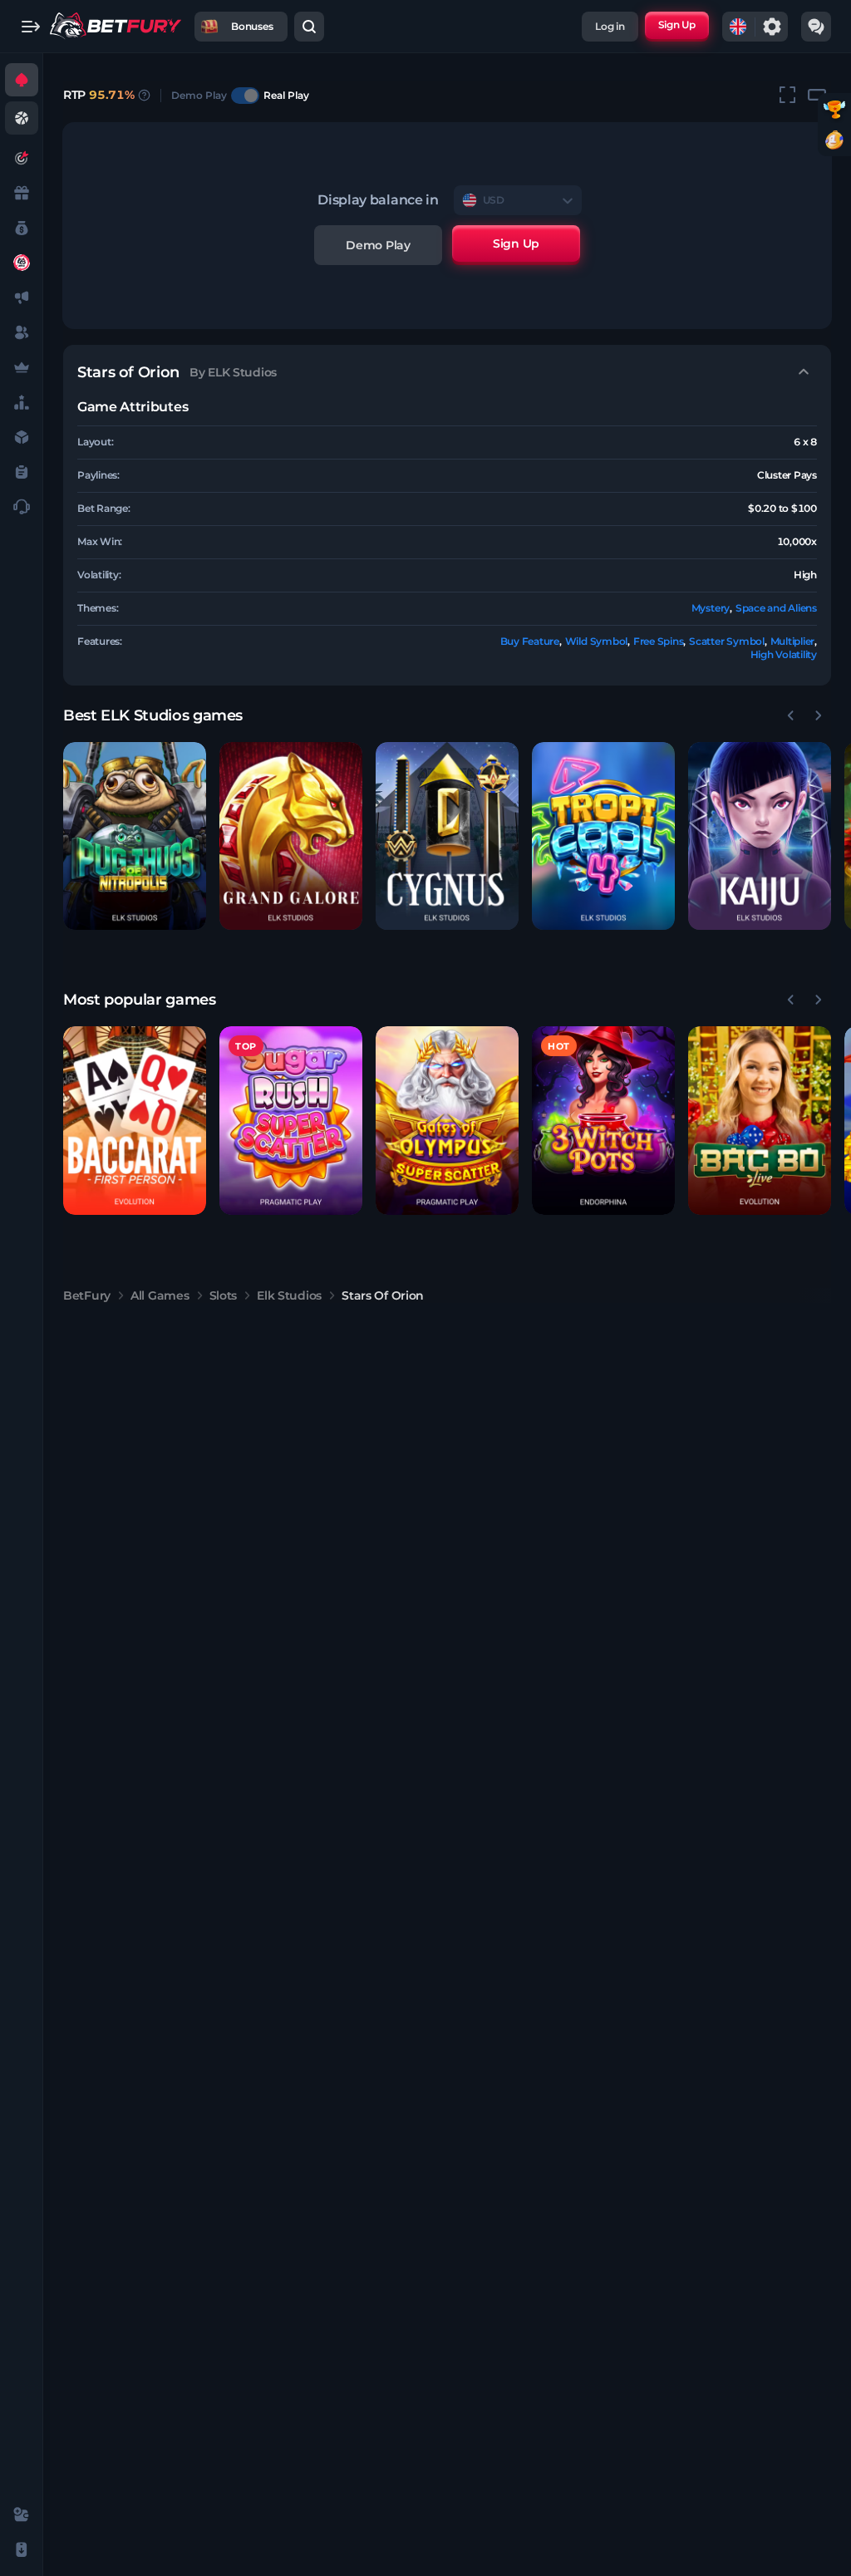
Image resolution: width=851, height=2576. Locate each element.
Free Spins (659, 641)
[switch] (245, 96)
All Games (160, 1295)
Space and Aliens (776, 608)
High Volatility (784, 654)
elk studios (289, 1295)
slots (224, 1295)
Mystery (711, 608)
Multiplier (793, 641)
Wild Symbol (596, 641)
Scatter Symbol (727, 641)
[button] (135, 836)
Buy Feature (530, 641)
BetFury (87, 1295)
